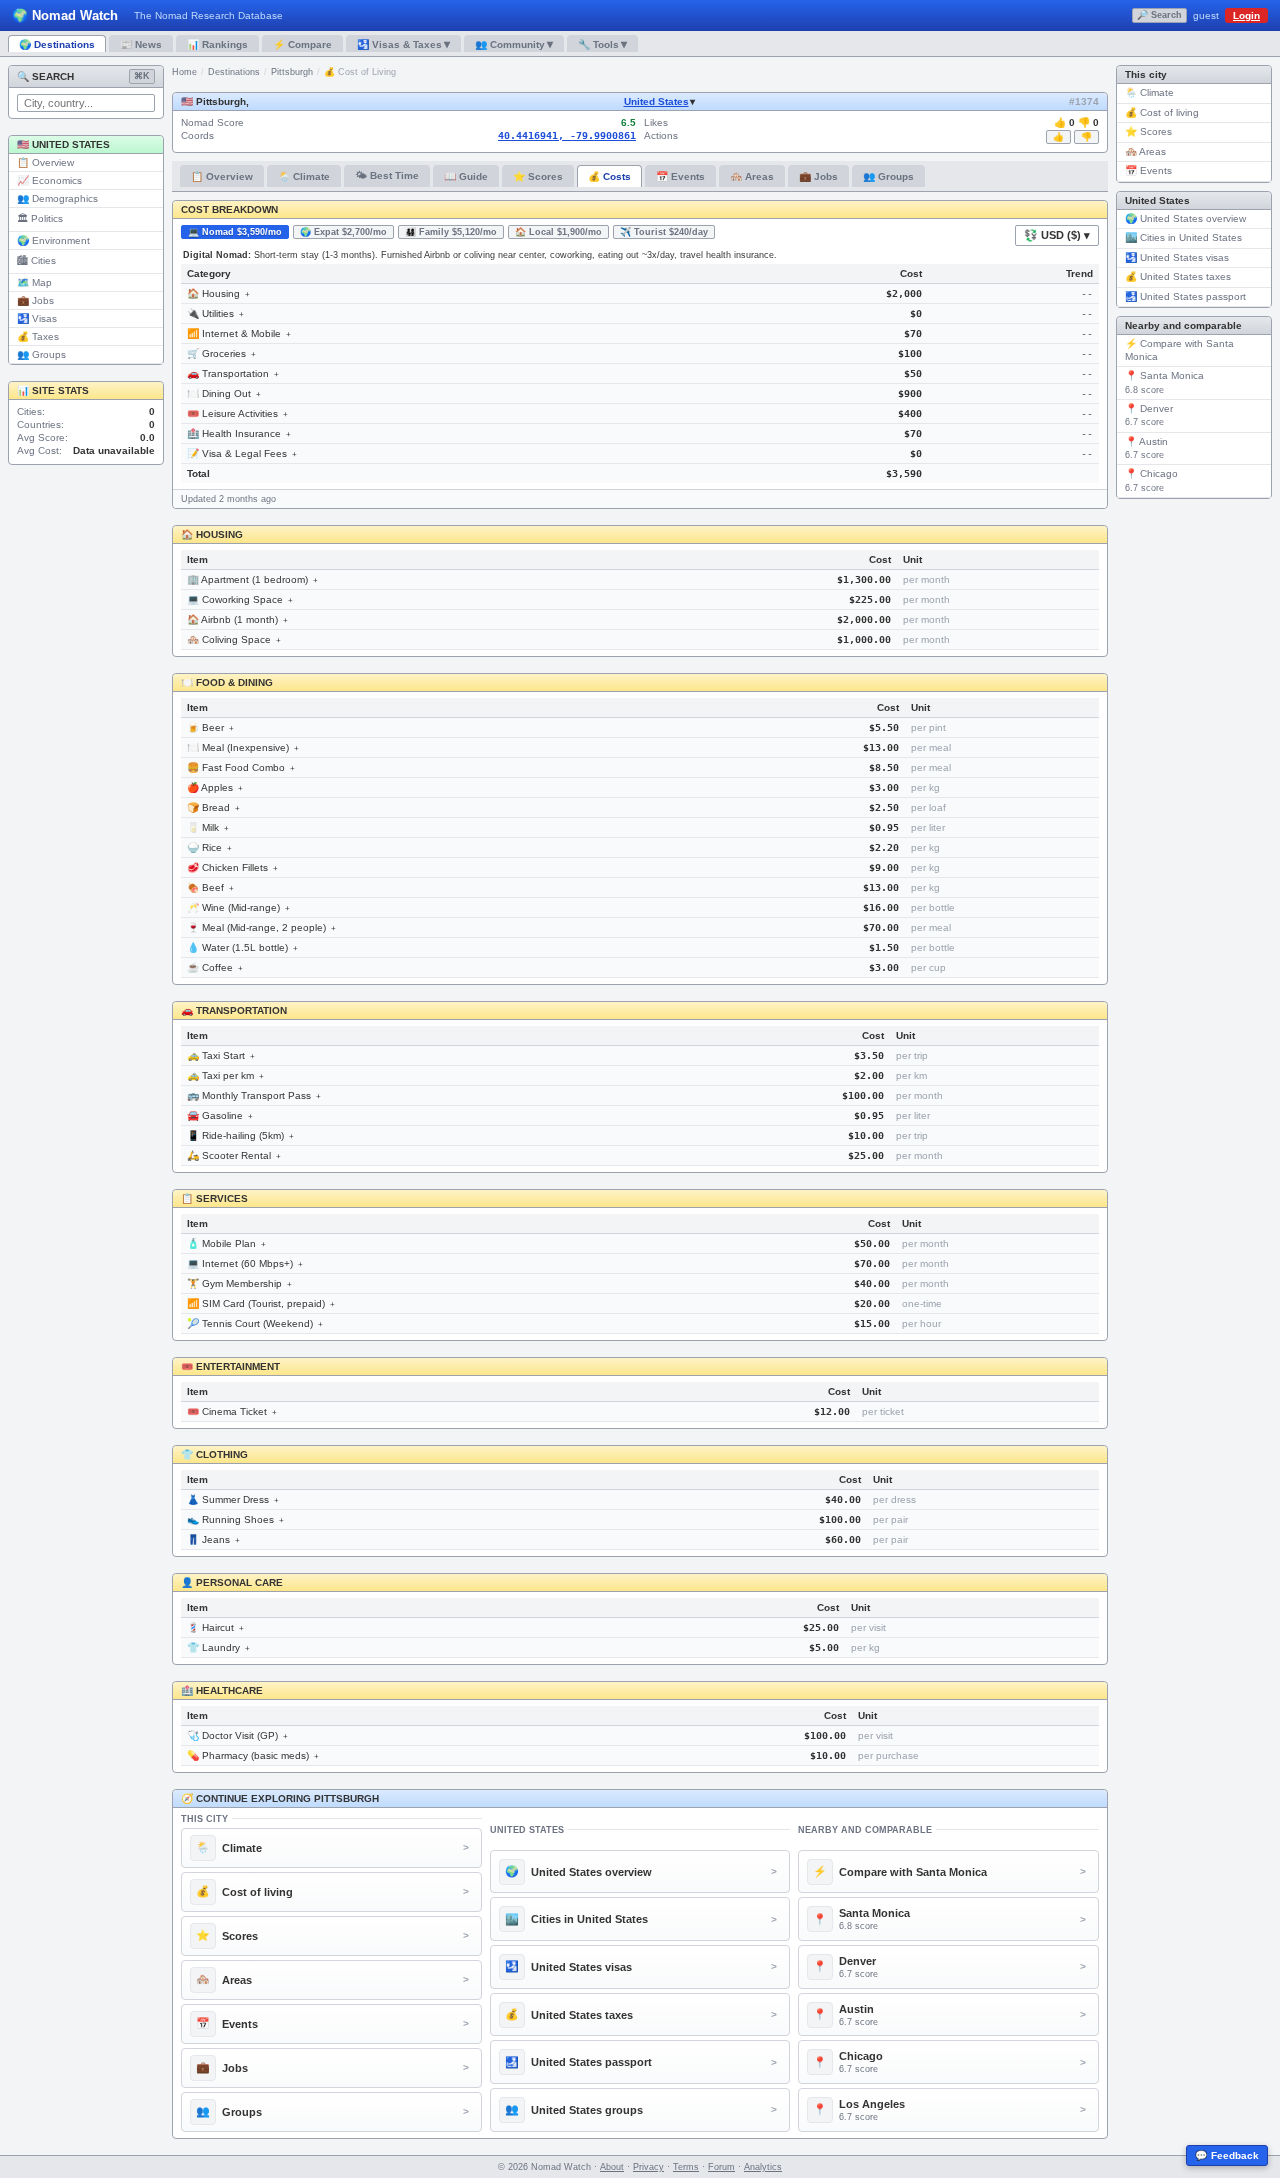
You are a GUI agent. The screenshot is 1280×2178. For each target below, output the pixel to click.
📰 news (141, 44)
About (612, 2167)
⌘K (142, 76)
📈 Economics (49, 180)
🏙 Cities (36, 260)
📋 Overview (45, 162)
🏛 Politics (40, 218)
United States (656, 101)
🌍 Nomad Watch (65, 15)
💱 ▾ (1057, 235)
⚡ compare (302, 44)
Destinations (234, 72)
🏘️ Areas (752, 176)
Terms (686, 2167)
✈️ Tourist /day (664, 232)
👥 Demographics (57, 198)
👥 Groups (41, 354)
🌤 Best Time (387, 175)
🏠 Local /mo (558, 232)
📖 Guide (466, 176)
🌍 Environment (53, 240)
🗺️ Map (34, 282)
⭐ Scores (538, 176)
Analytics (763, 2167)
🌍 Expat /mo (343, 232)
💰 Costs (609, 176)
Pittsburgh (292, 72)
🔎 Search (1159, 15)
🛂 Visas (37, 318)
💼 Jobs (35, 300)
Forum (721, 2167)
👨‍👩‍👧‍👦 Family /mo (451, 232)
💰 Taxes (38, 336)
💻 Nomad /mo (235, 232)
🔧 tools (602, 44)
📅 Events (680, 176)
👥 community (514, 44)
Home (184, 72)
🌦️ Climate (304, 176)
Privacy (648, 2167)
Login (1246, 15)
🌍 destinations (57, 44)
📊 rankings (217, 44)
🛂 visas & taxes (403, 44)
